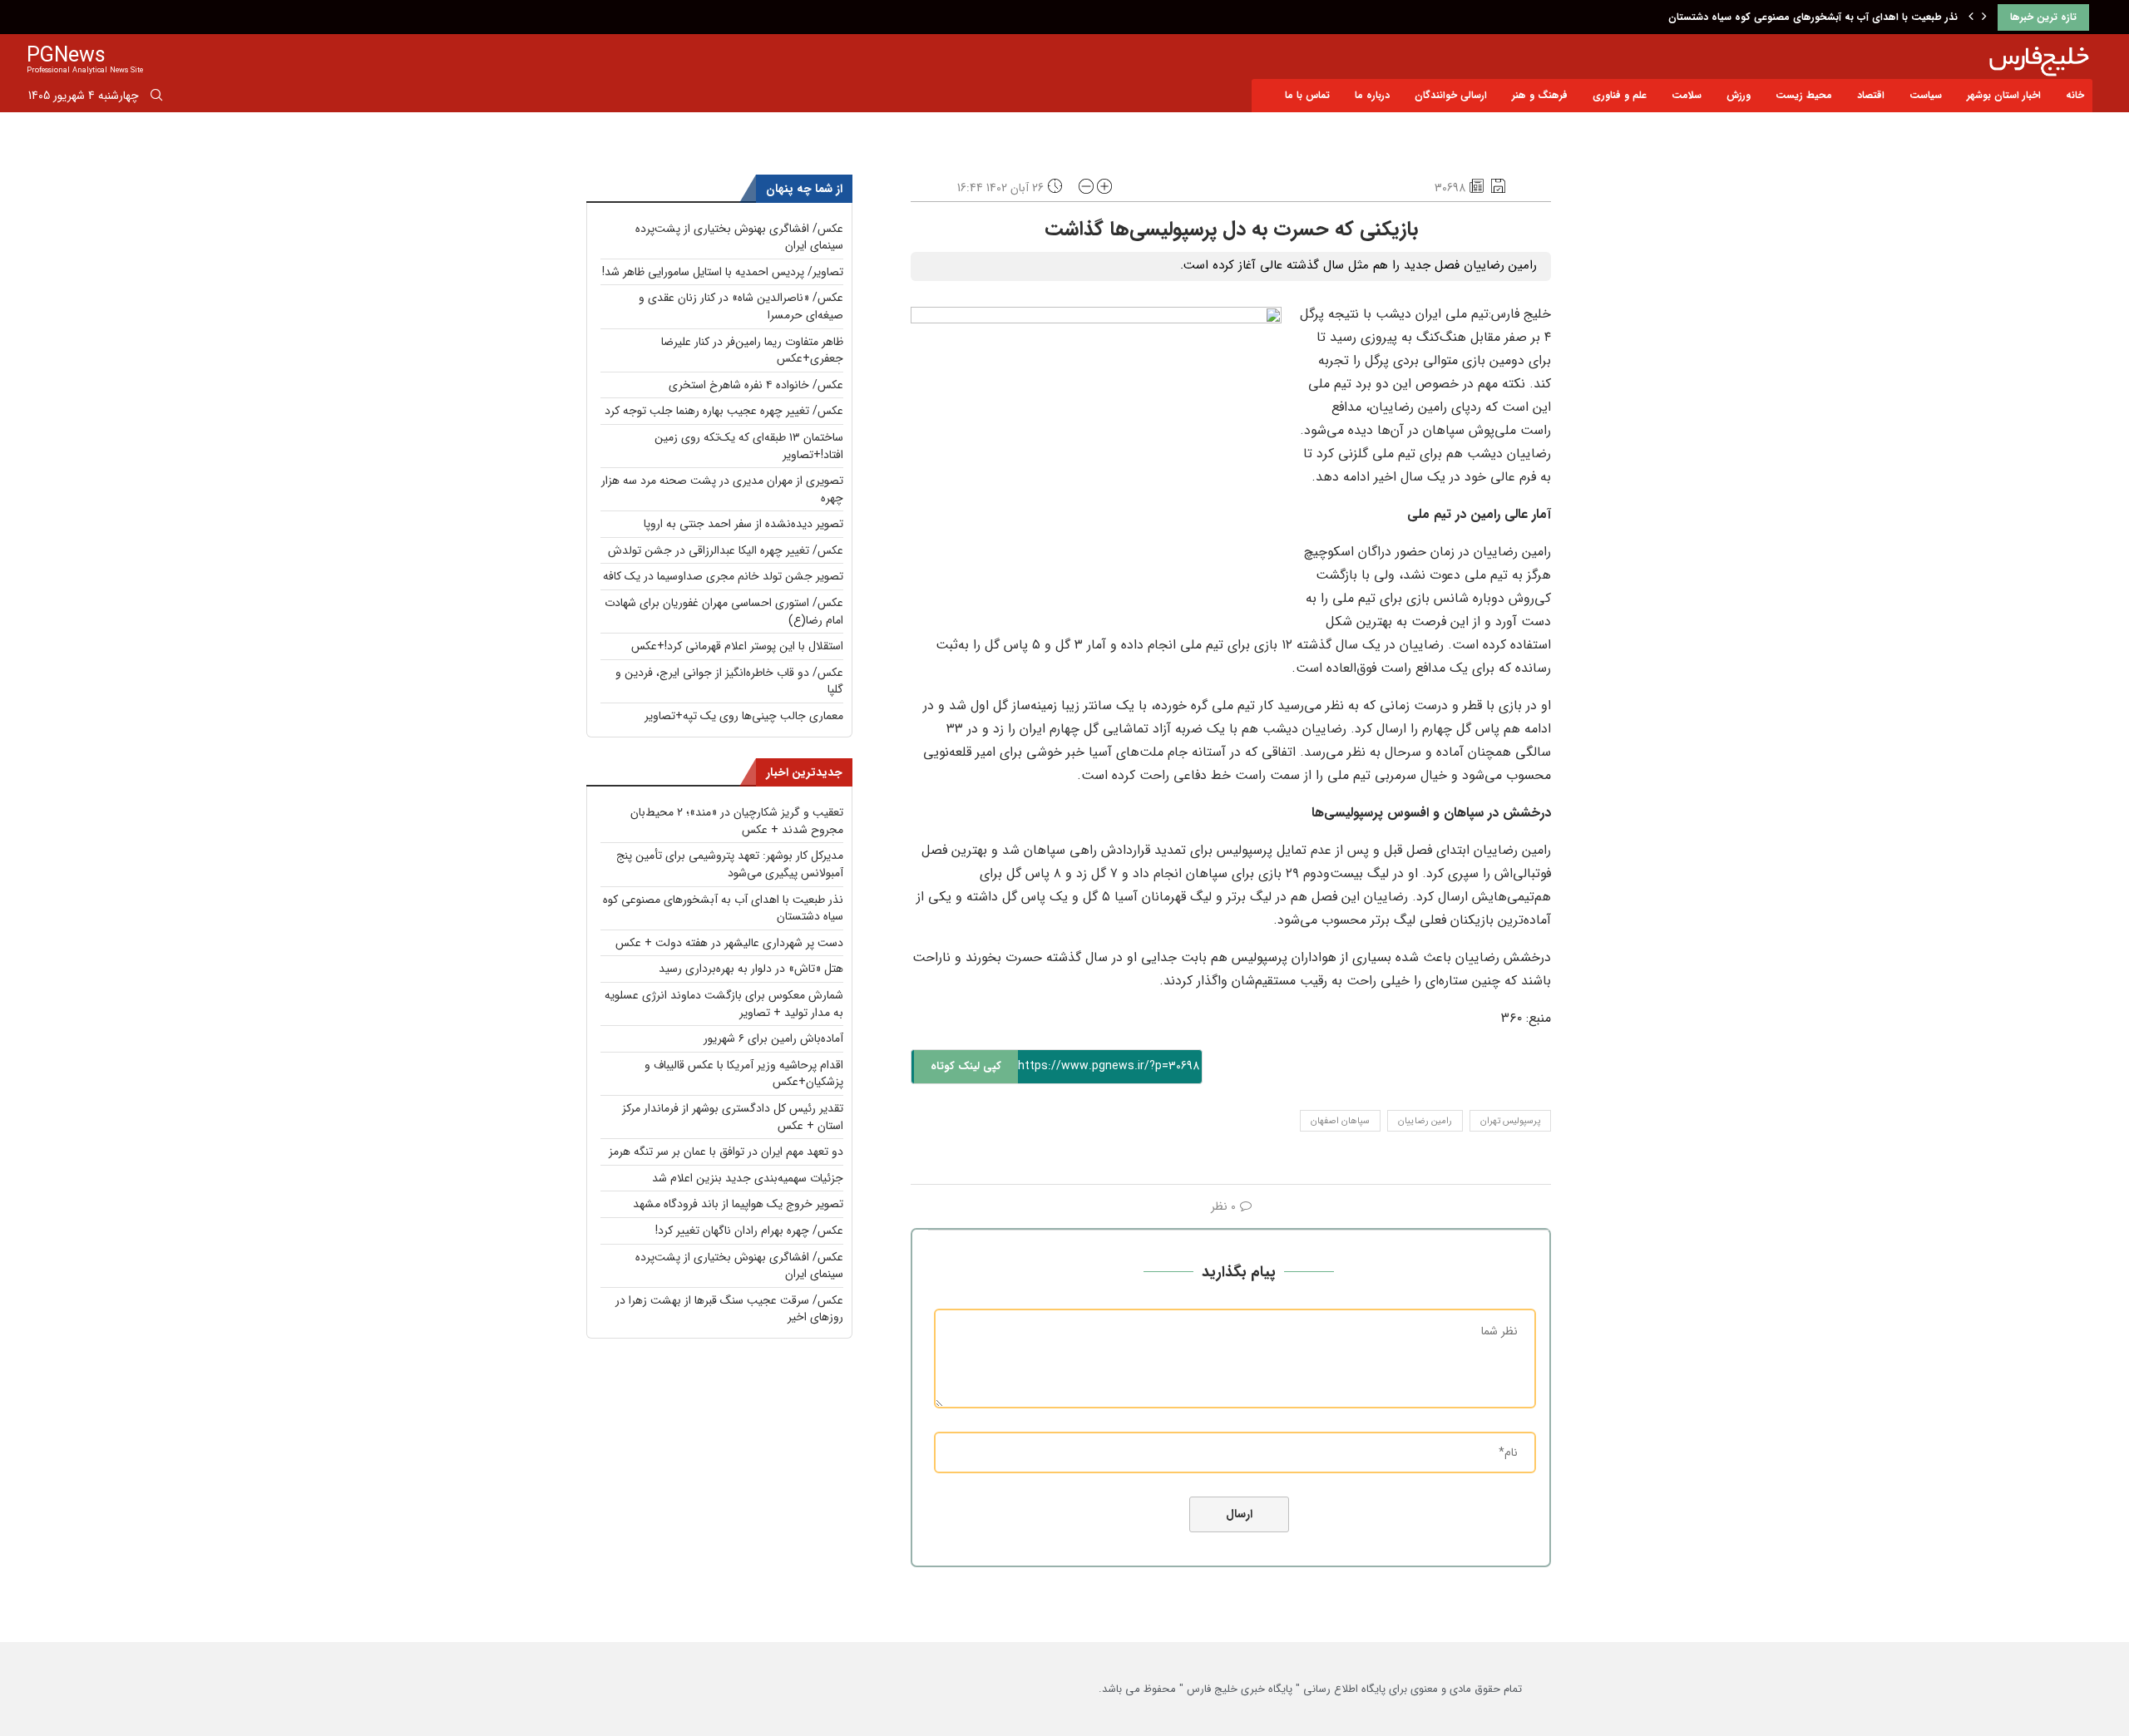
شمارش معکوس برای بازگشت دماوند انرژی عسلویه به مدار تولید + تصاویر (724, 1004)
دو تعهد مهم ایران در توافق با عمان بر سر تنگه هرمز (726, 1152)
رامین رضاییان (1425, 1121)
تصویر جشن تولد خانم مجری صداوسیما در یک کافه (723, 576)
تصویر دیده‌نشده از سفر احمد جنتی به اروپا (743, 524)
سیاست (1926, 95)
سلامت (1687, 95)
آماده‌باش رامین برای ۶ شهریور (773, 1038)
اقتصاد (1871, 95)
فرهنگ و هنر (1540, 95)
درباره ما (1372, 95)
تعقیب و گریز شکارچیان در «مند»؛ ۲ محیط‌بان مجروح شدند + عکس (737, 821)
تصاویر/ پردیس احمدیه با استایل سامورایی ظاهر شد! (723, 272)
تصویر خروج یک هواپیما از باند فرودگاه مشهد (738, 1204)
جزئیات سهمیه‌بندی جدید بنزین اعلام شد (748, 1178)
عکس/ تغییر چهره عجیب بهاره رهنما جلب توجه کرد (724, 411)
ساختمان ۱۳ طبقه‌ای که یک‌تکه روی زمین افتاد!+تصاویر (749, 446)
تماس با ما (1307, 95)
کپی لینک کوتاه (966, 1066)
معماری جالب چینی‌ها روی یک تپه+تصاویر (744, 716)
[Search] (156, 98)
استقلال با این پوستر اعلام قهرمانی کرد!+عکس (737, 646)
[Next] (1984, 17)
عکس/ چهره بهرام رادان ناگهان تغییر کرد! (749, 1230)
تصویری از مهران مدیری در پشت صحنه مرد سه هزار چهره (722, 489)
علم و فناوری (1620, 95)
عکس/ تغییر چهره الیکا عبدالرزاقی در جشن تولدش (726, 550)
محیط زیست (1804, 95)
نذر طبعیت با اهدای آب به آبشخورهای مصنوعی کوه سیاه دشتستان (1813, 17)
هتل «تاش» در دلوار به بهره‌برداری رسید (751, 969)
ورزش (1739, 95)
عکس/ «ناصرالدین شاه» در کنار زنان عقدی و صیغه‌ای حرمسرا (741, 306)
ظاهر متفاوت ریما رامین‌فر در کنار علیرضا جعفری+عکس (752, 350)
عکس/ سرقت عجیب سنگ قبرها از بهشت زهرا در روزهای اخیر (729, 1309)
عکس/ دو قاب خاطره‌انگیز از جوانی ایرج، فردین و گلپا (729, 681)
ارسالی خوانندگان (1451, 95)
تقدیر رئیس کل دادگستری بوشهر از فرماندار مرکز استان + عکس (733, 1117)
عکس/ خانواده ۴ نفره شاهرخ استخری (756, 385)
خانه (2075, 95)
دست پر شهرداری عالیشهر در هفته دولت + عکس (729, 943)
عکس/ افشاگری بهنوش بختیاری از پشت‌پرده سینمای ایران (739, 237)
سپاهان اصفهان (1340, 1121)
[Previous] (1971, 17)
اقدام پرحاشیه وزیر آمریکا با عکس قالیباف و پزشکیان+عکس (744, 1074)
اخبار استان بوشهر (2004, 95)
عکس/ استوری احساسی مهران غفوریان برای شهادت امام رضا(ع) (724, 612)
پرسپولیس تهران (1510, 1121)
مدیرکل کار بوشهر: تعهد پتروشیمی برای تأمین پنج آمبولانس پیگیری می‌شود (730, 864)
